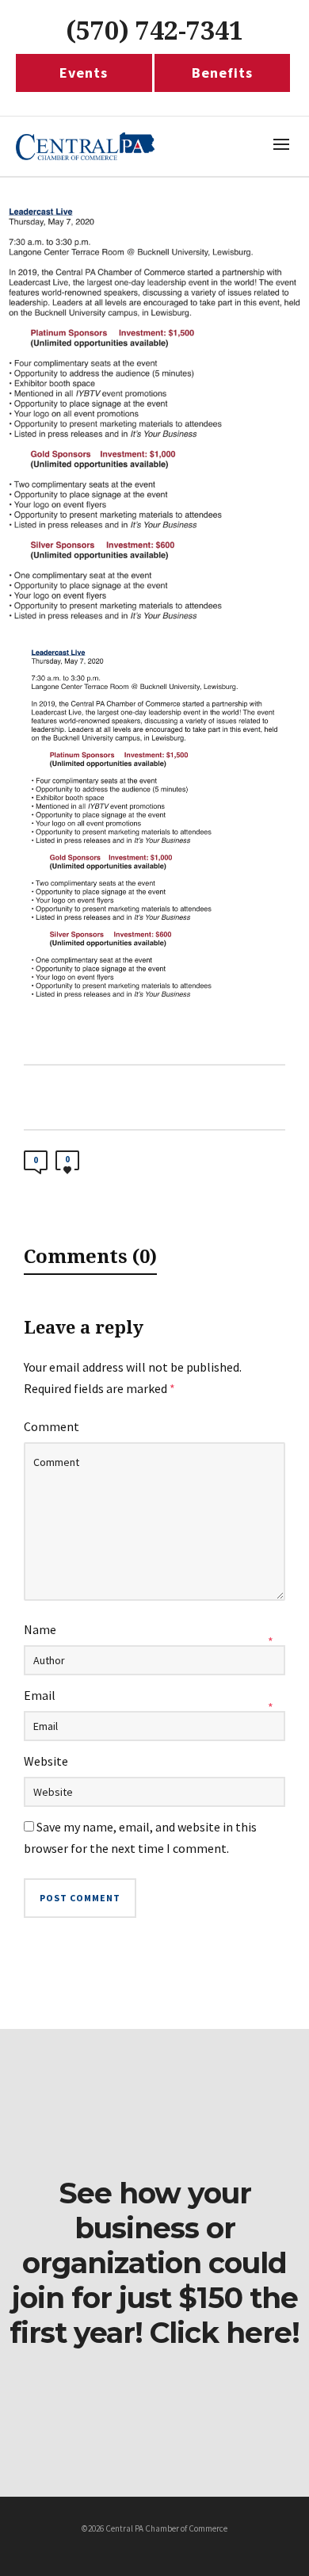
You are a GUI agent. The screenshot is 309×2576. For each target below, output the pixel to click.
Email (40, 1695)
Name (40, 1629)
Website (46, 1761)
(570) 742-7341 (154, 31)
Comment (51, 1426)
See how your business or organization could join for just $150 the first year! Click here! (154, 2263)
